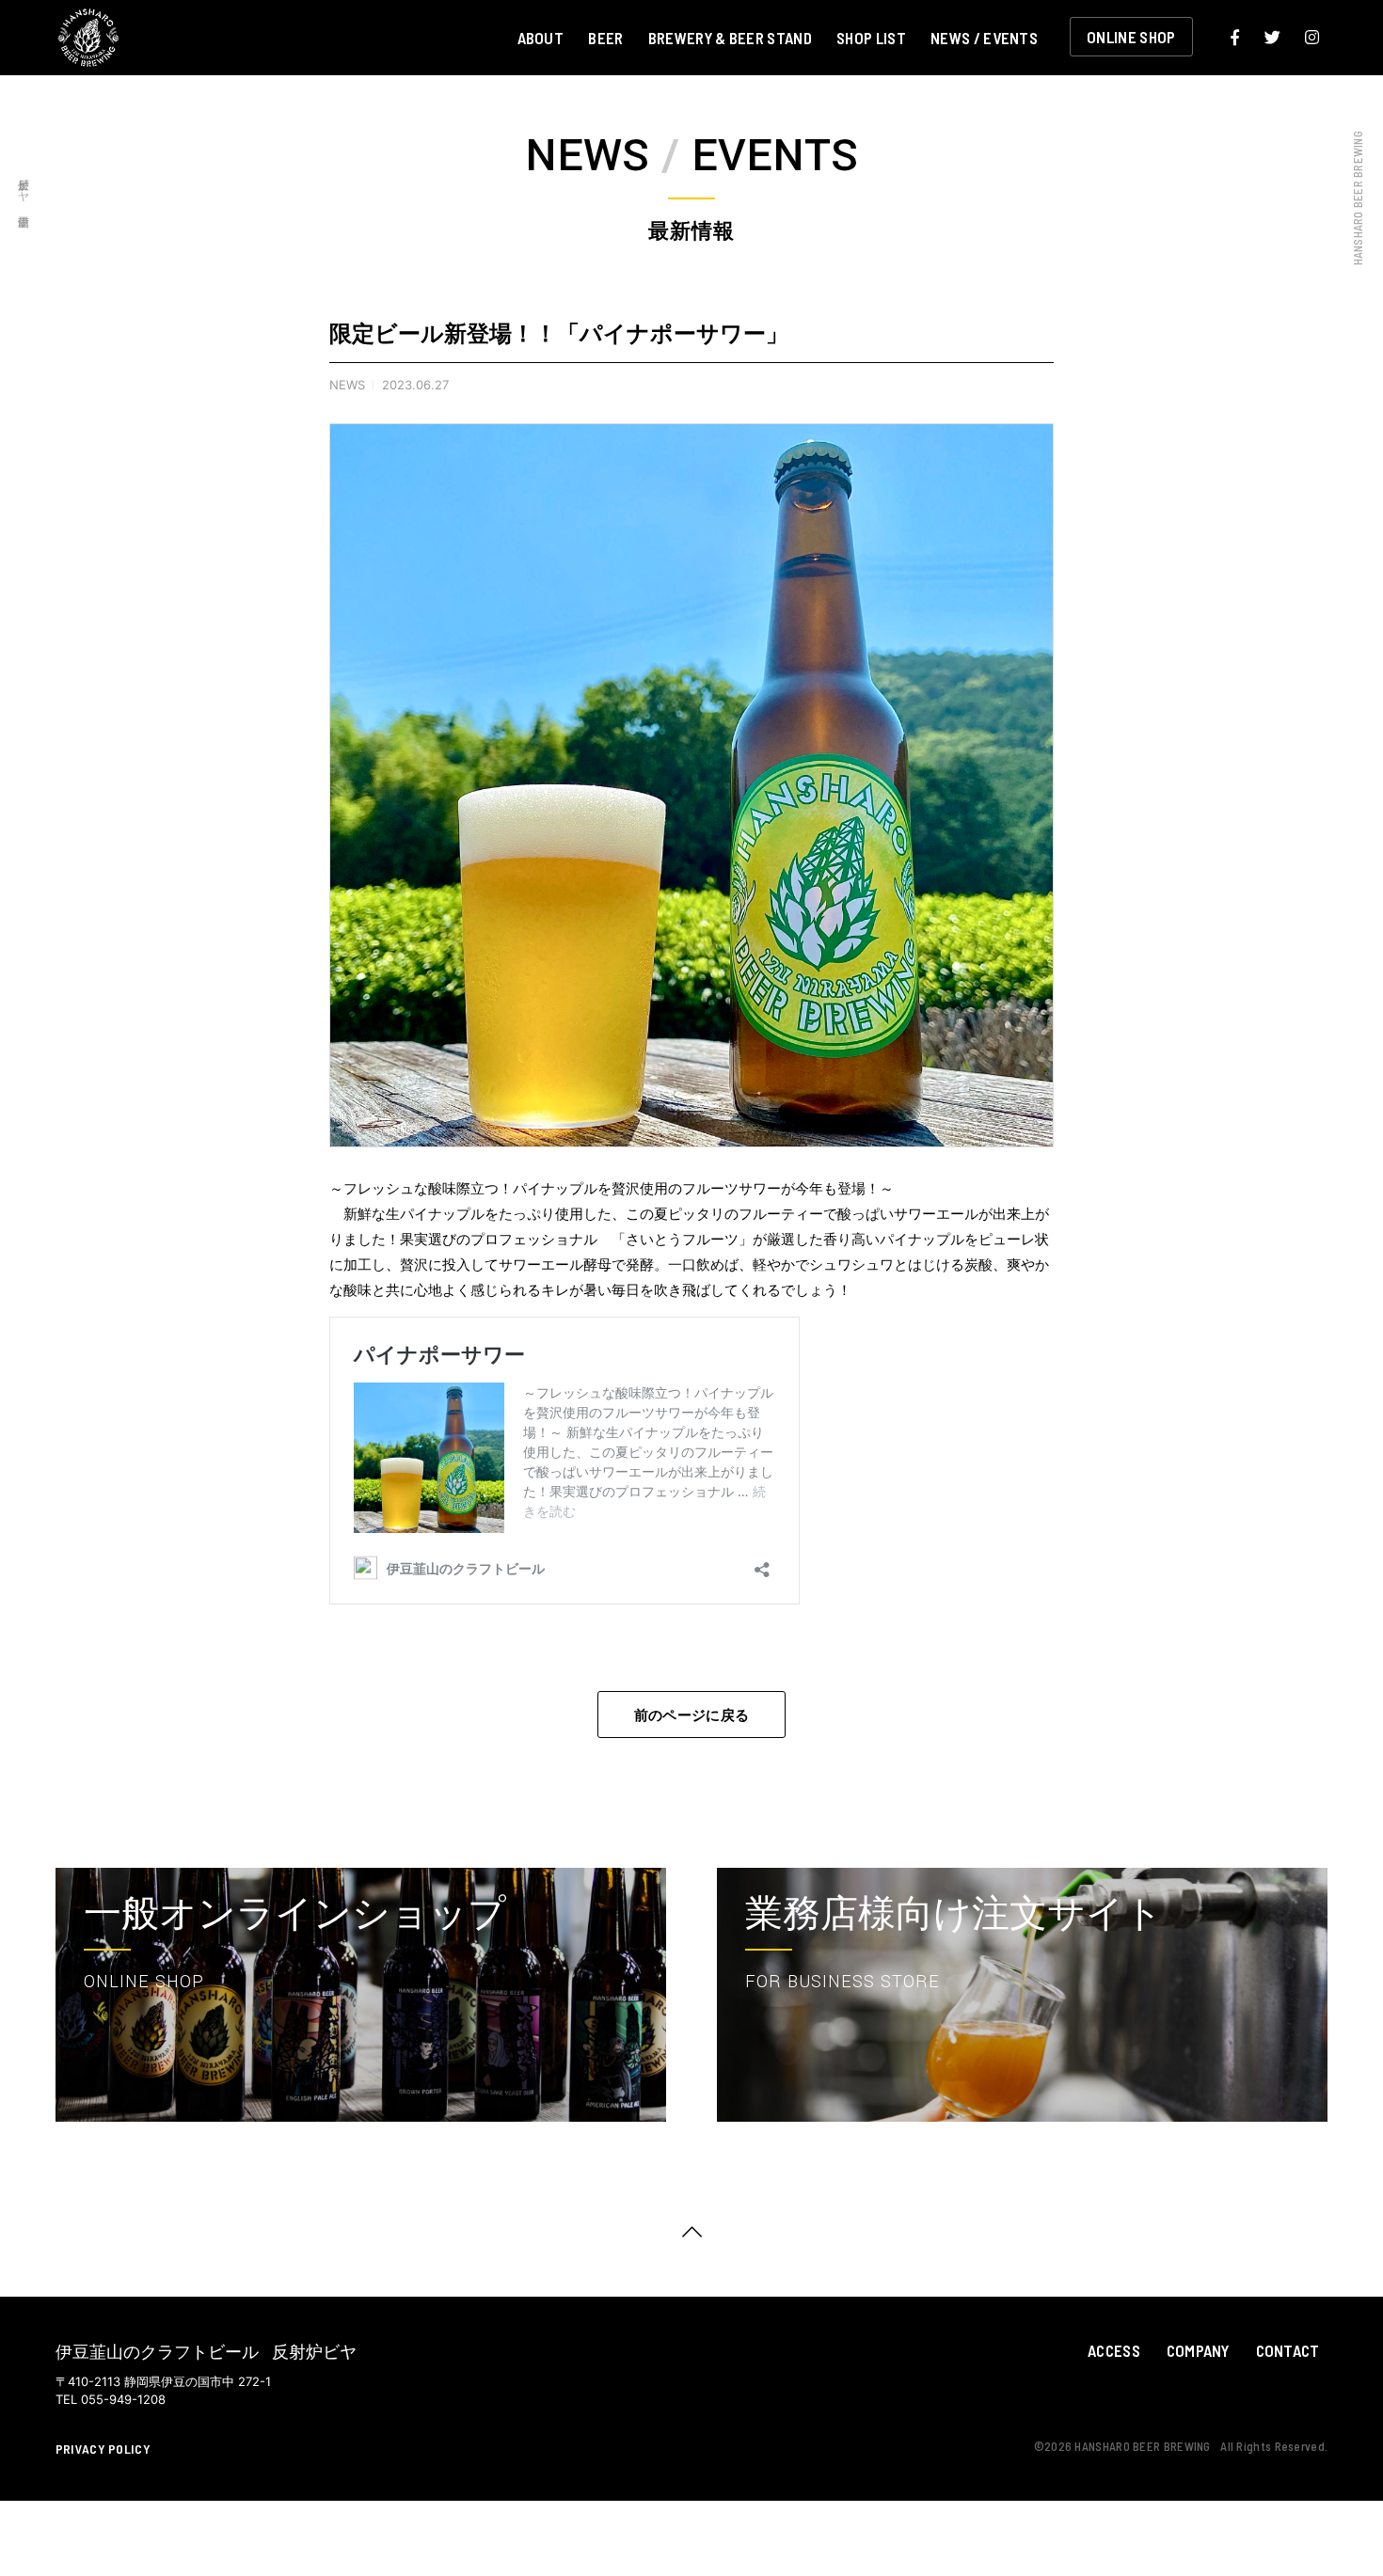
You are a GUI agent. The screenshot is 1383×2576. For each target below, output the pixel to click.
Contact (1288, 2350)
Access (1114, 2350)
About (541, 37)
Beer (605, 37)
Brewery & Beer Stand (730, 37)
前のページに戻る (691, 1715)
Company (1198, 2350)
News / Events (984, 37)
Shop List (871, 37)
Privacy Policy (103, 2449)
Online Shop (1131, 37)
